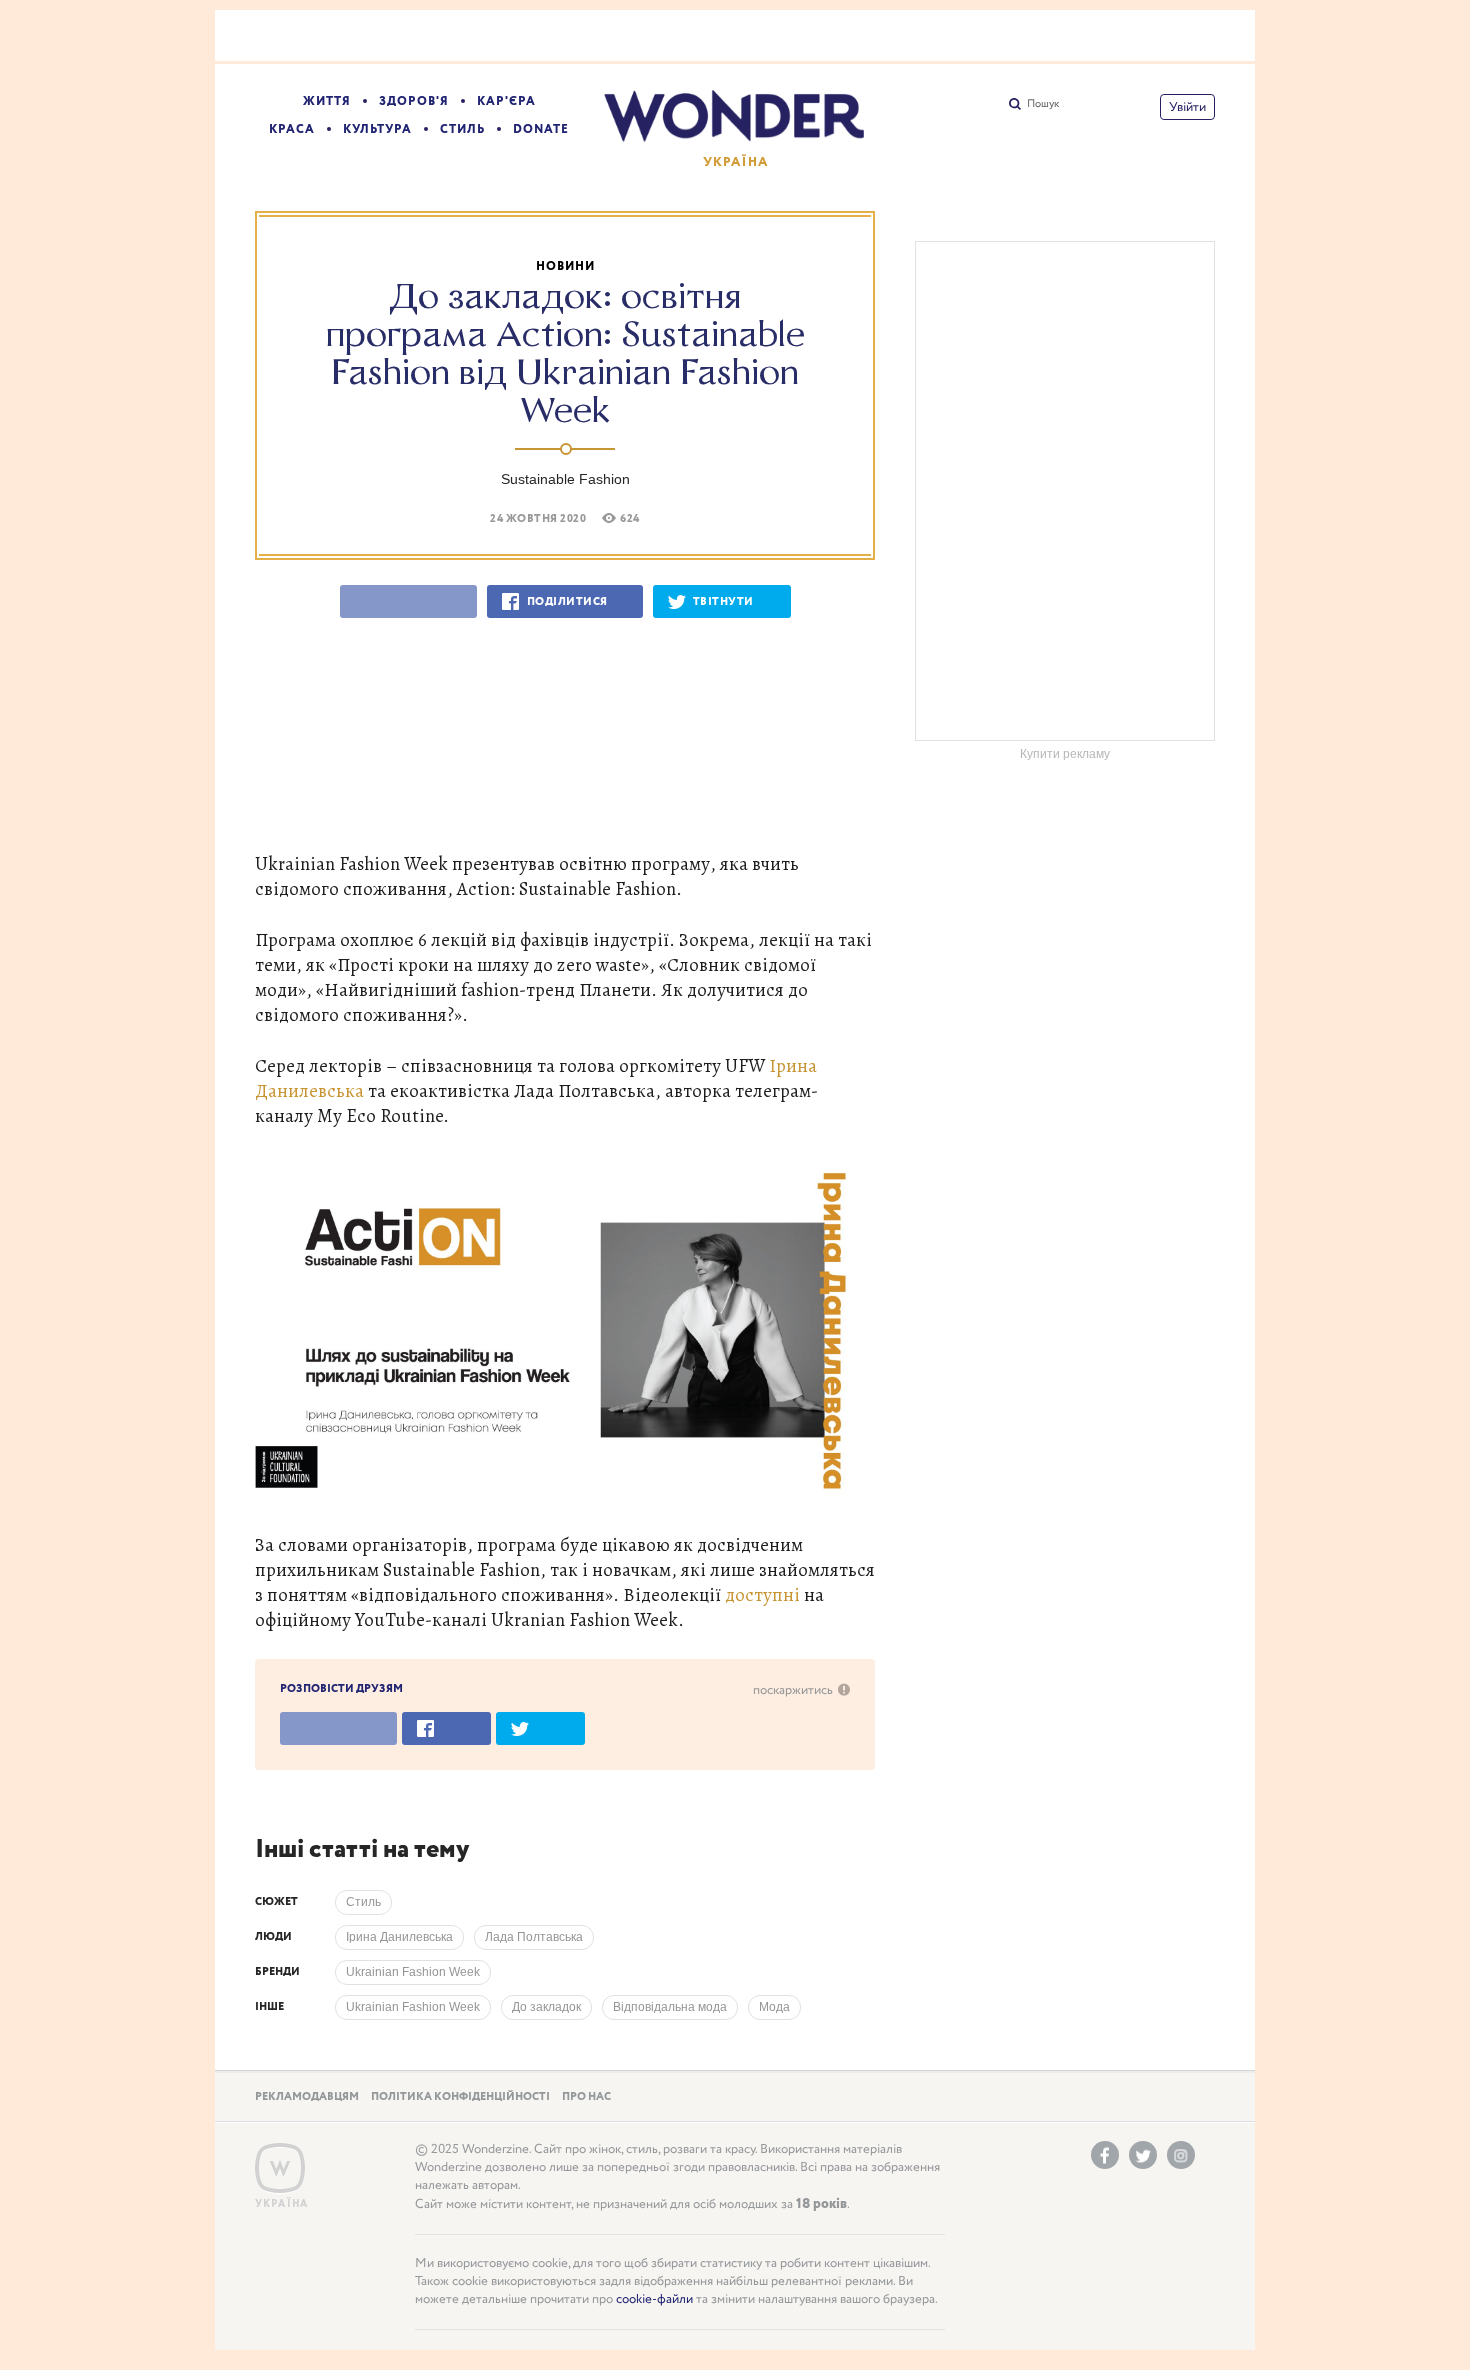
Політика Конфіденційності (460, 2097)
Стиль (462, 129)
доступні (762, 1594)
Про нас (586, 2097)
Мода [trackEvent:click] (774, 2007)
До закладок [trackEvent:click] (546, 2007)
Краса (292, 129)
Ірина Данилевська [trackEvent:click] (399, 1937)
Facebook (1105, 2155)
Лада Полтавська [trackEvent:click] (534, 1937)
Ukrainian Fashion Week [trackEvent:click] (413, 1972)
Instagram (1181, 2155)
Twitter (1143, 2155)
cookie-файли (654, 2299)
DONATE (541, 129)
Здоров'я (414, 101)
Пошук (1043, 104)
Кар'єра (506, 101)
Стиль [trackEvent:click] (363, 1902)
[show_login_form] (1187, 107)
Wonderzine (280, 2168)
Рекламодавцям (307, 2097)
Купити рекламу (1065, 754)
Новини (565, 266)
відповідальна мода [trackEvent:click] (670, 2007)
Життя (327, 101)
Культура (377, 129)
